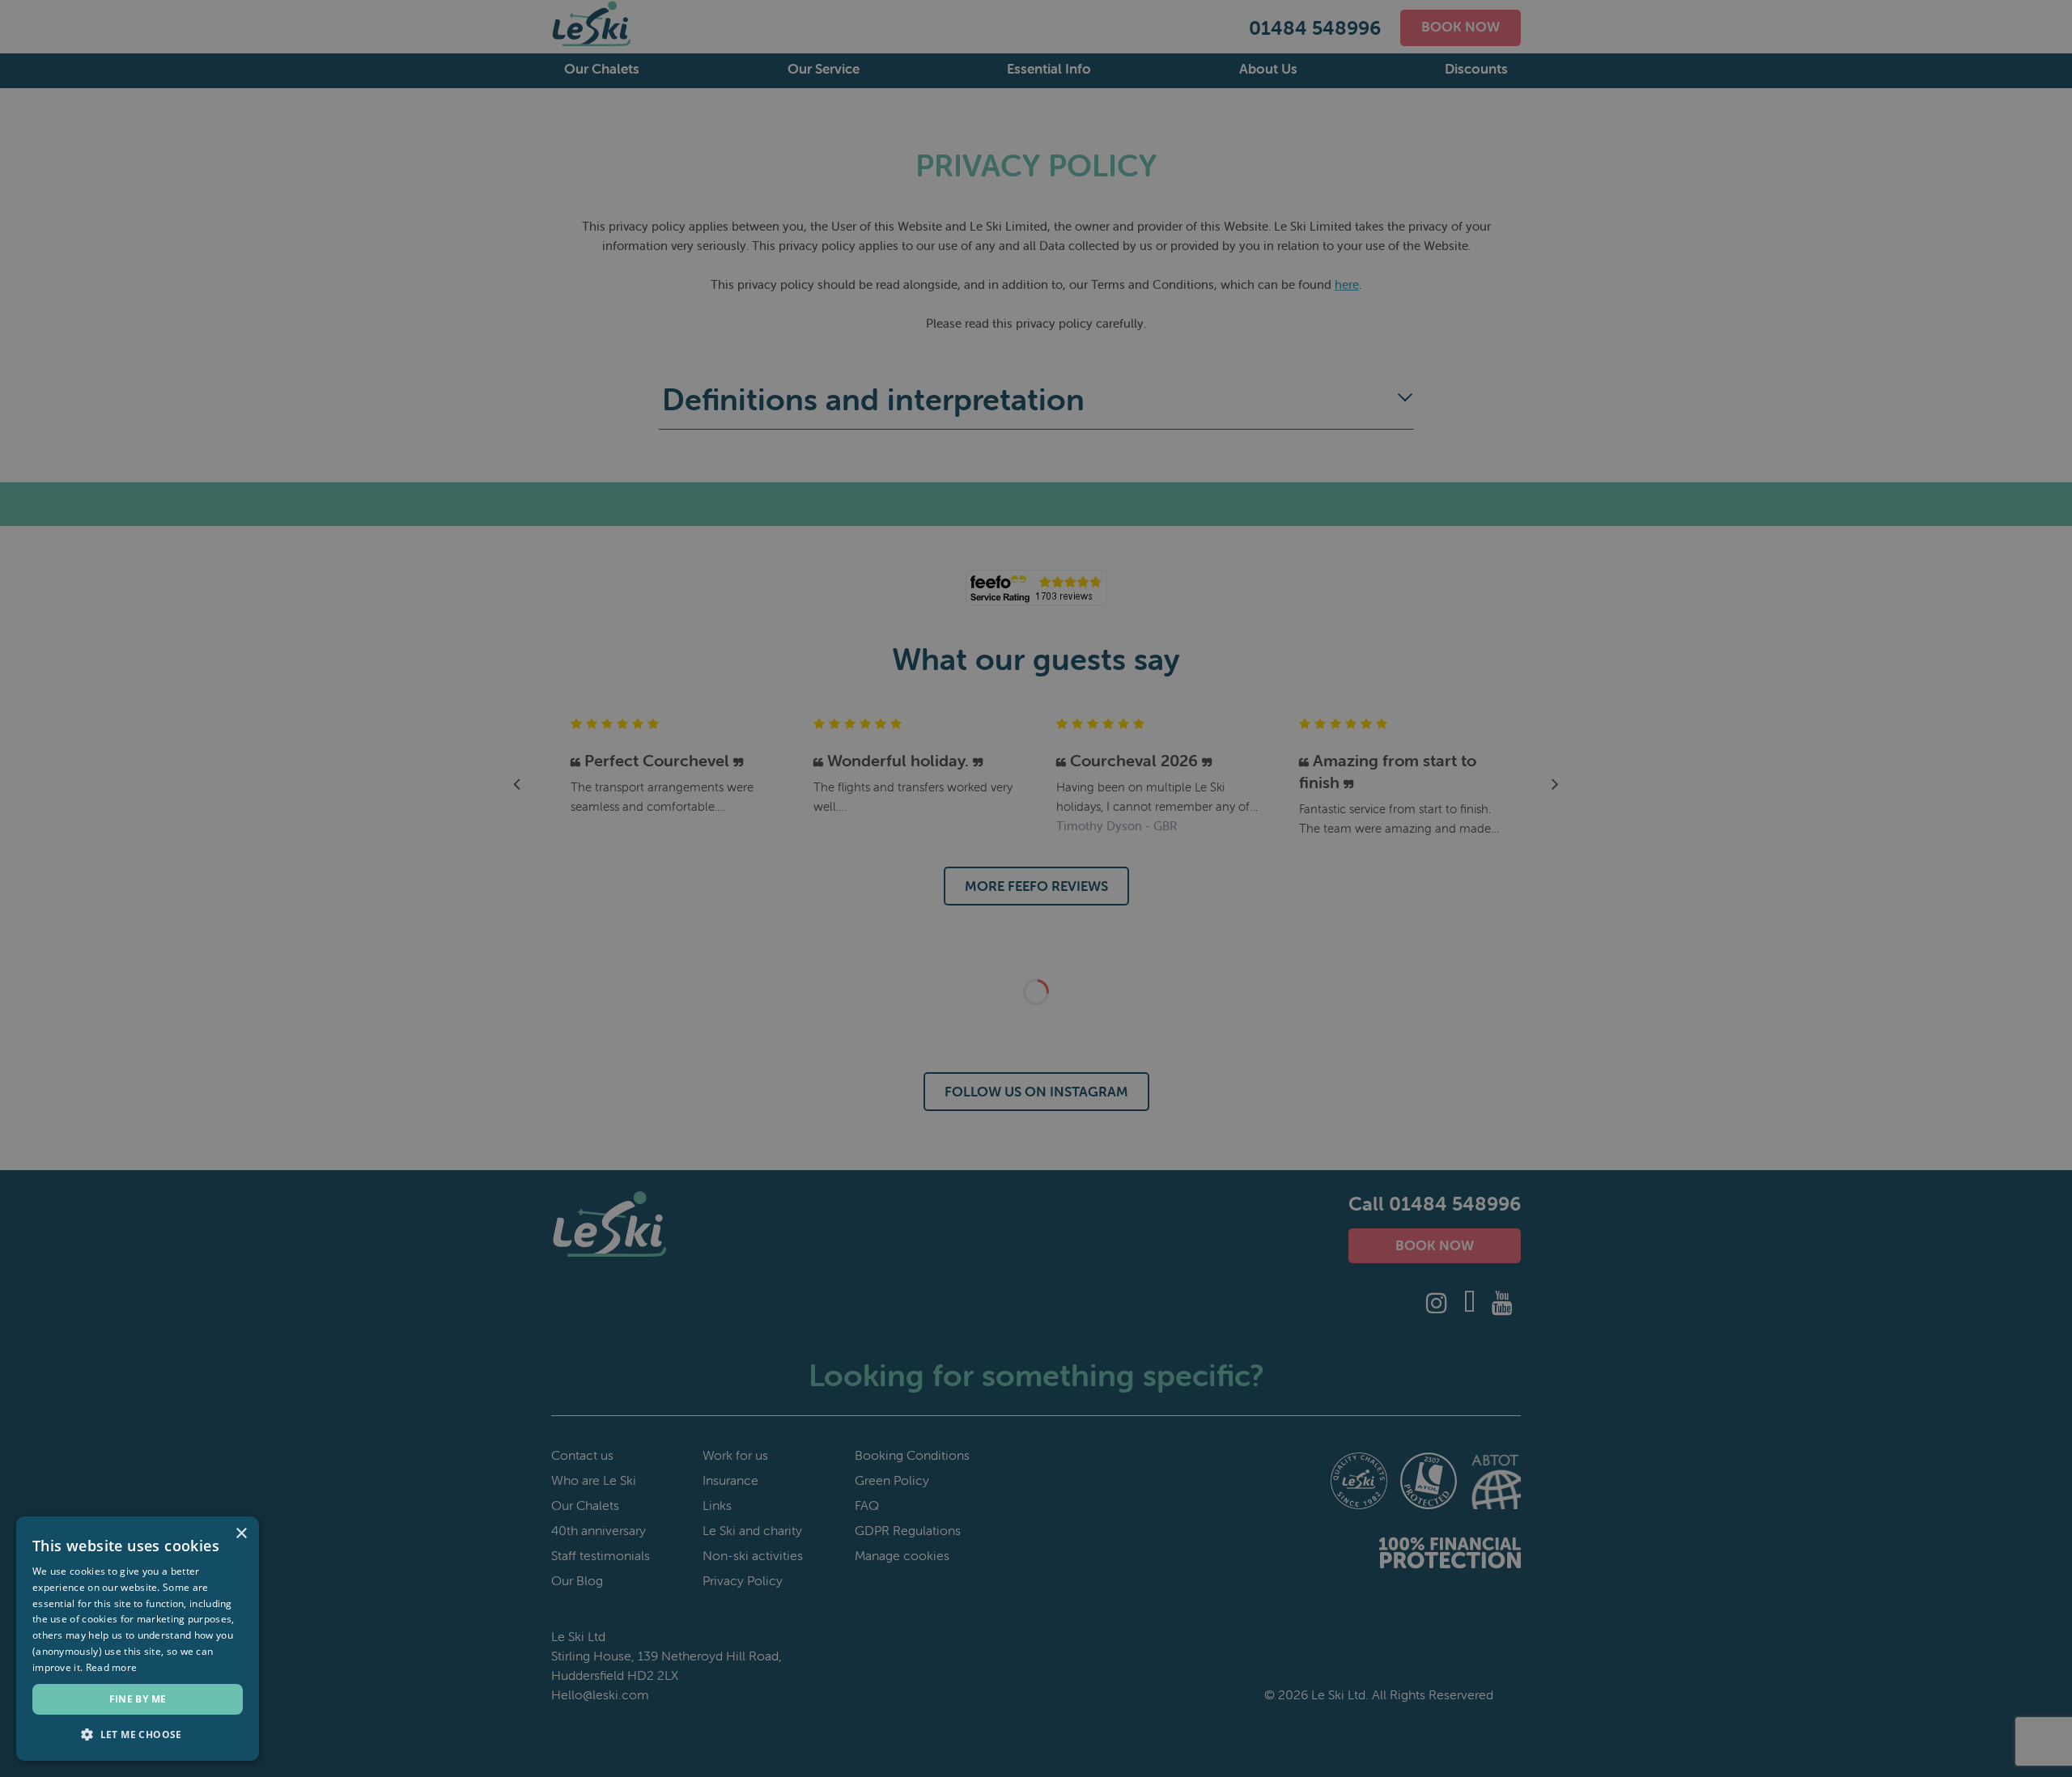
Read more (112, 1667)
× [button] (241, 1534)
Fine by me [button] (138, 1699)
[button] (138, 1735)
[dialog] (1036, 888)
